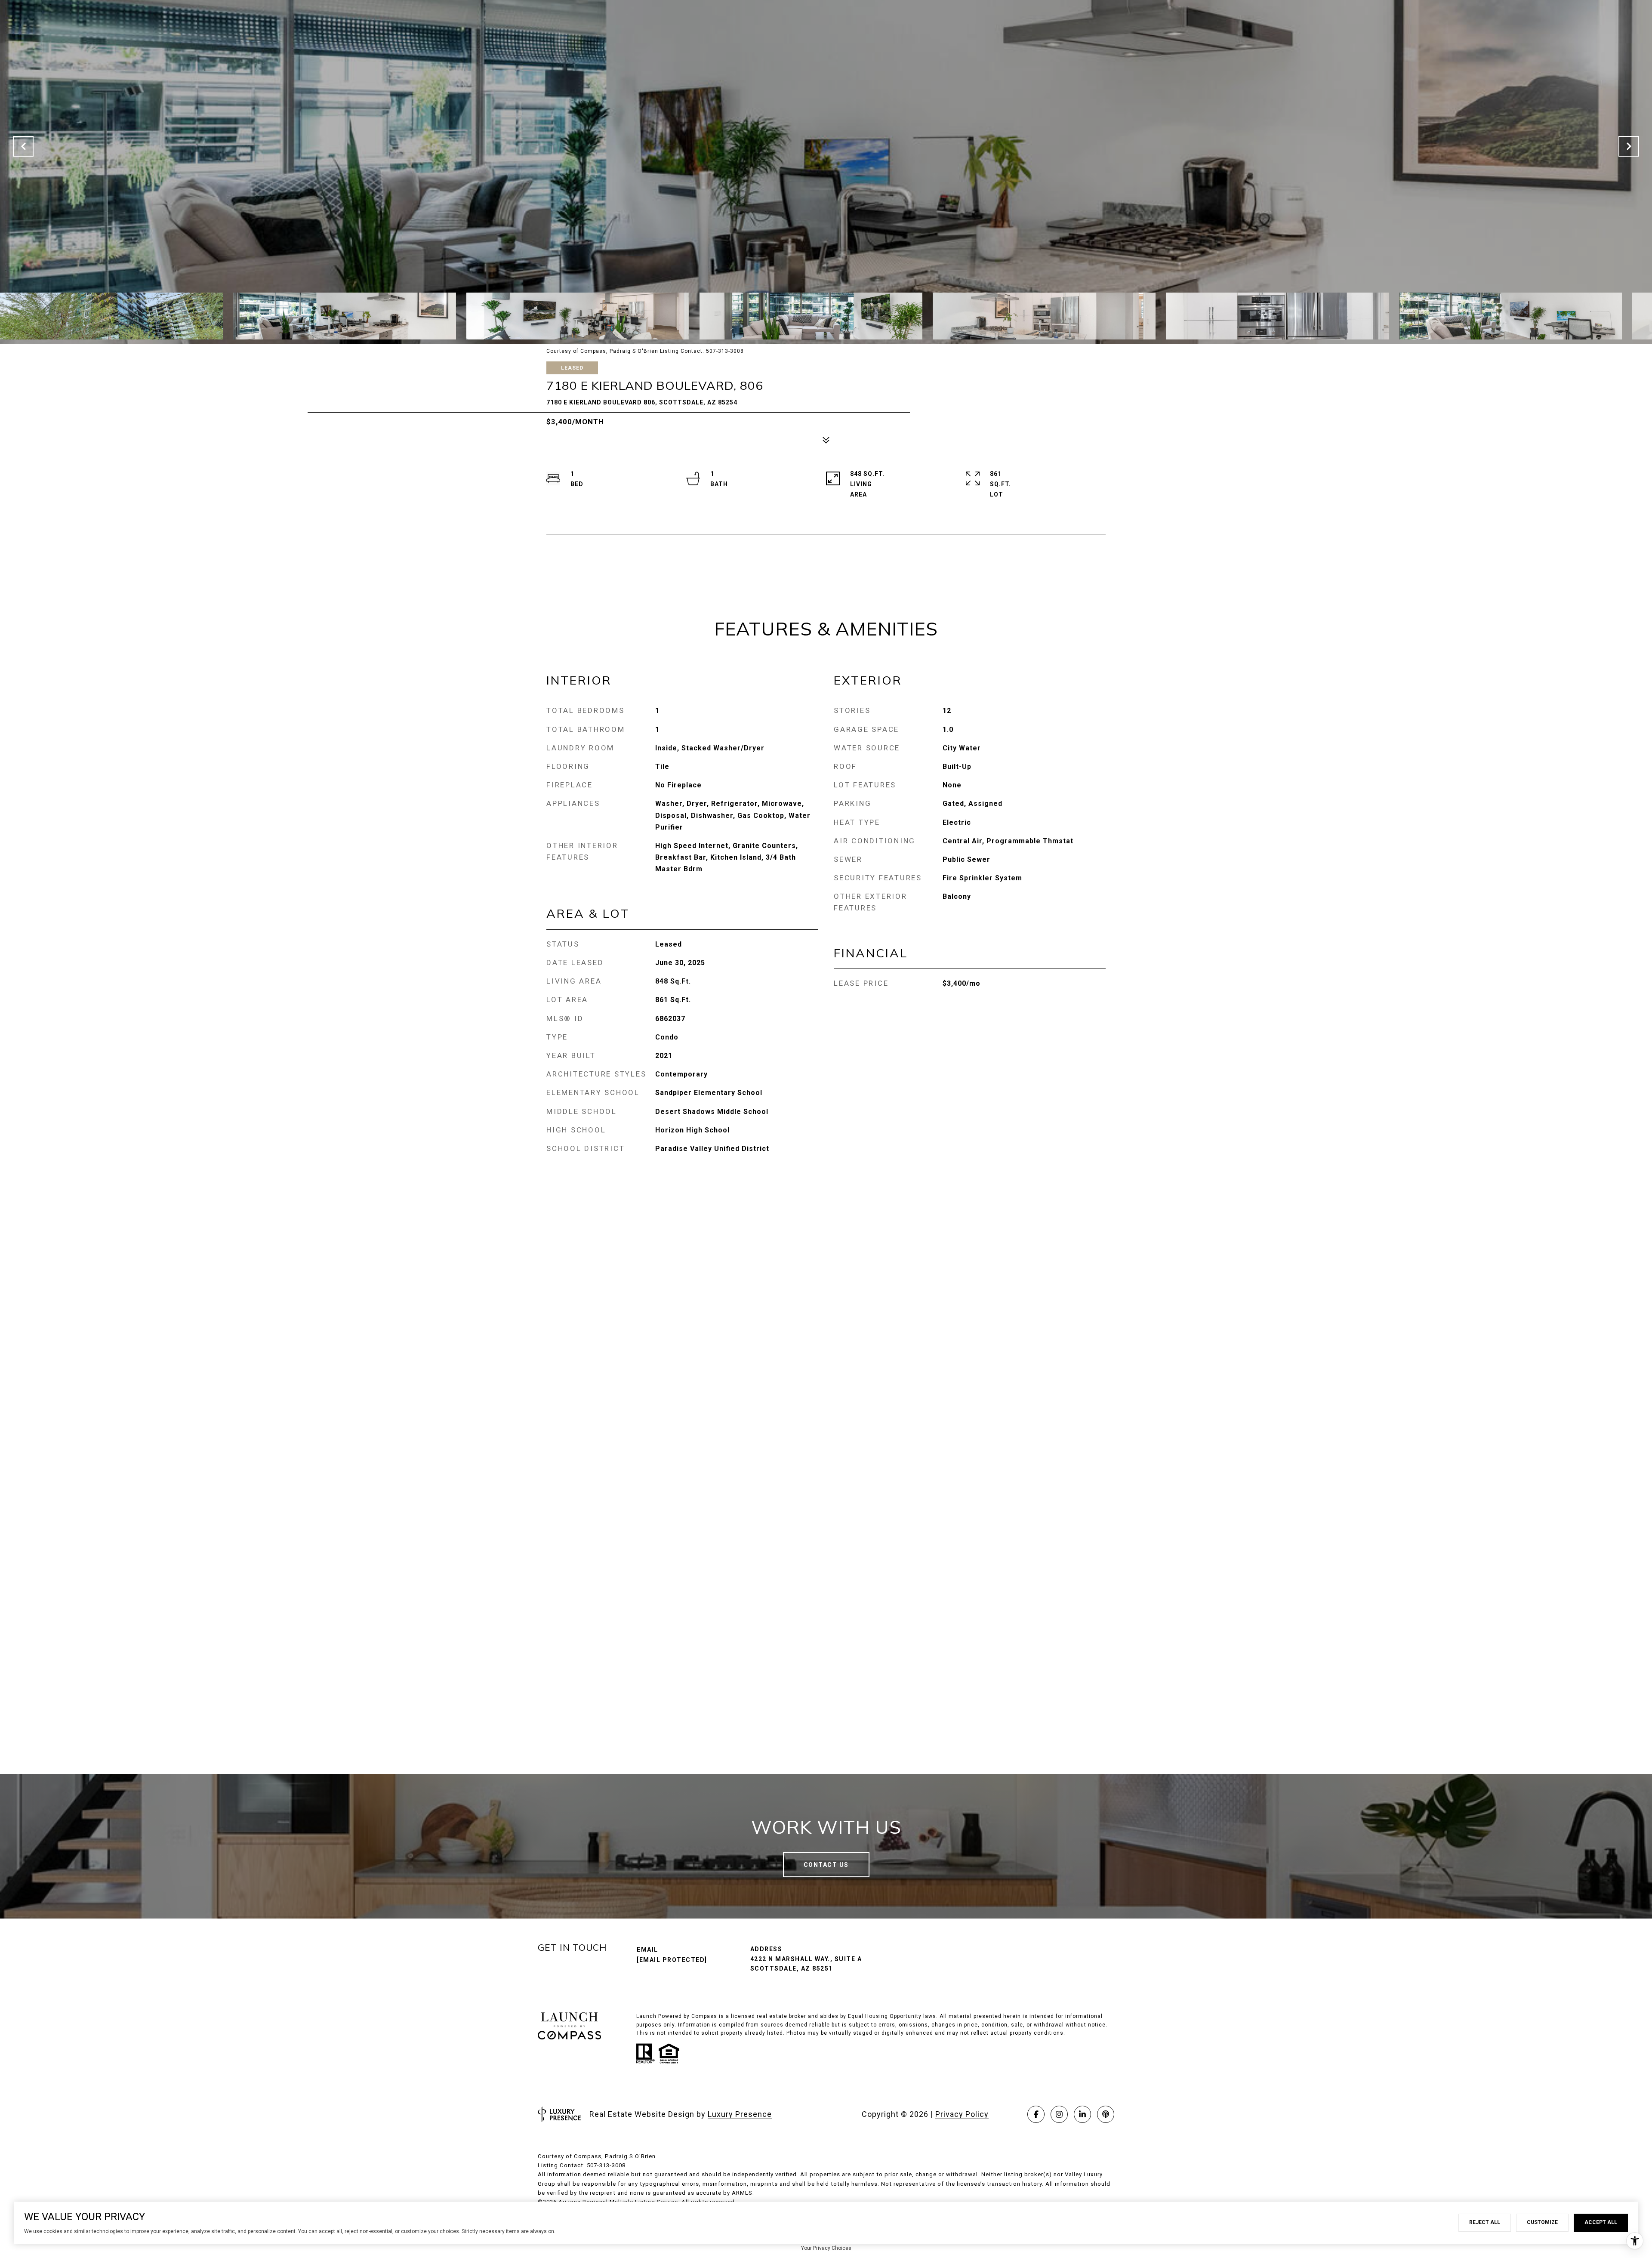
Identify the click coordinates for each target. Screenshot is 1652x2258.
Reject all (1485, 2222)
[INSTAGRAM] (1059, 2114)
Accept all (1601, 2222)
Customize (1542, 2222)
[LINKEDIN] (1082, 2114)
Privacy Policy (962, 2114)
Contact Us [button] (826, 1865)
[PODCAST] (1106, 2114)
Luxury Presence (740, 2114)
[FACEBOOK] (1036, 2114)
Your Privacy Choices (826, 2248)
